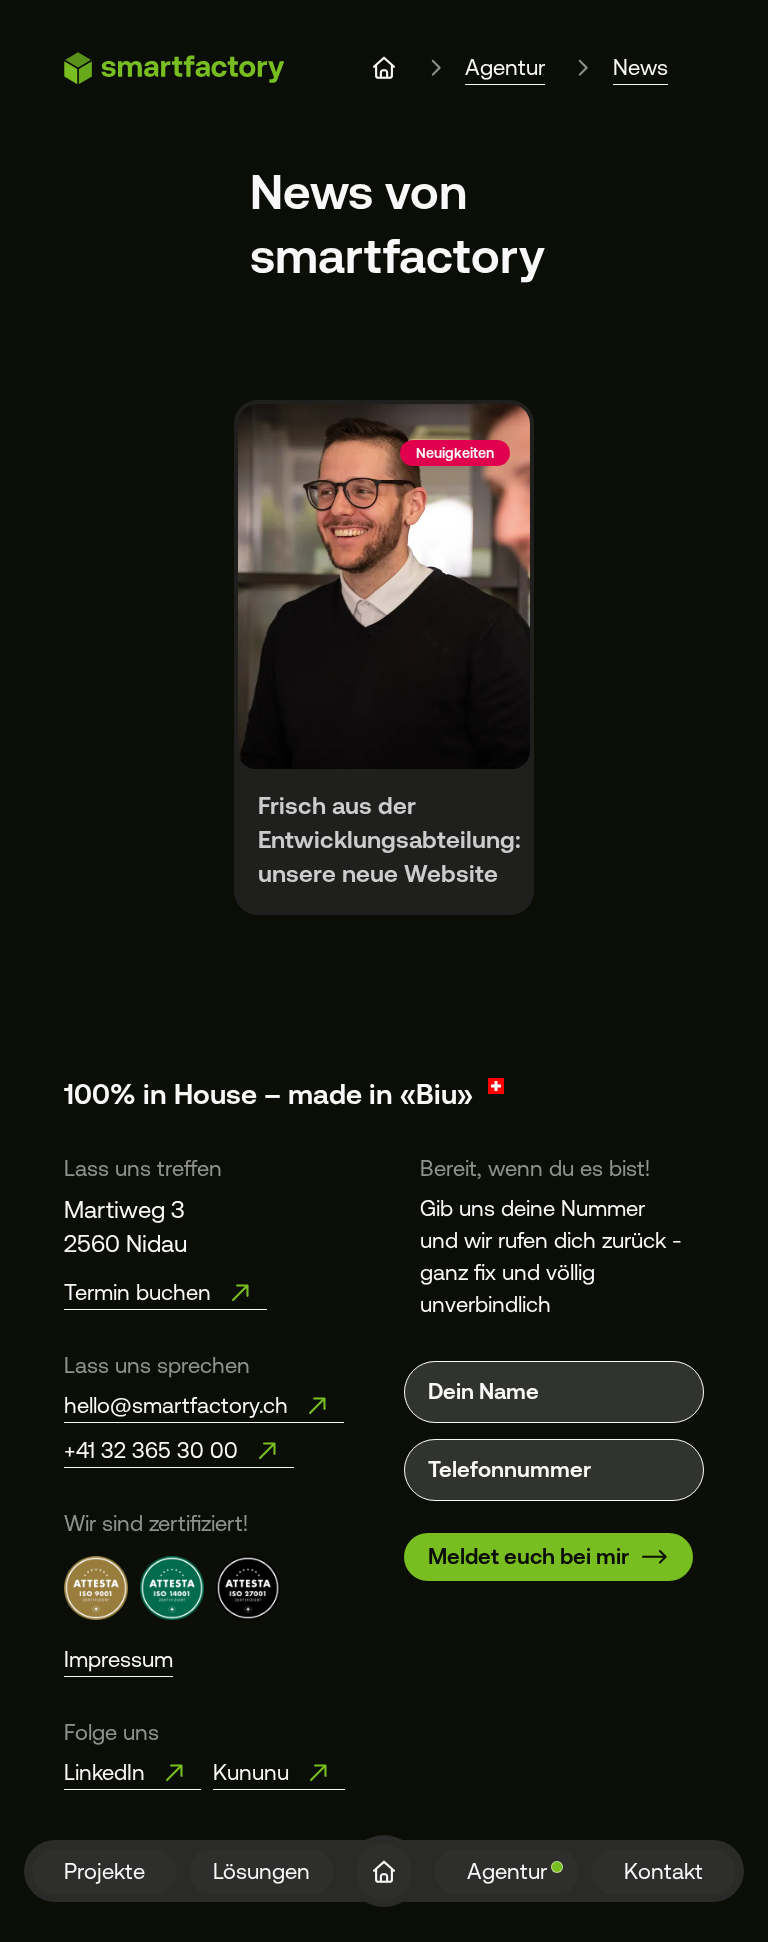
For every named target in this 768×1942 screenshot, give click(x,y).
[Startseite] (384, 1872)
